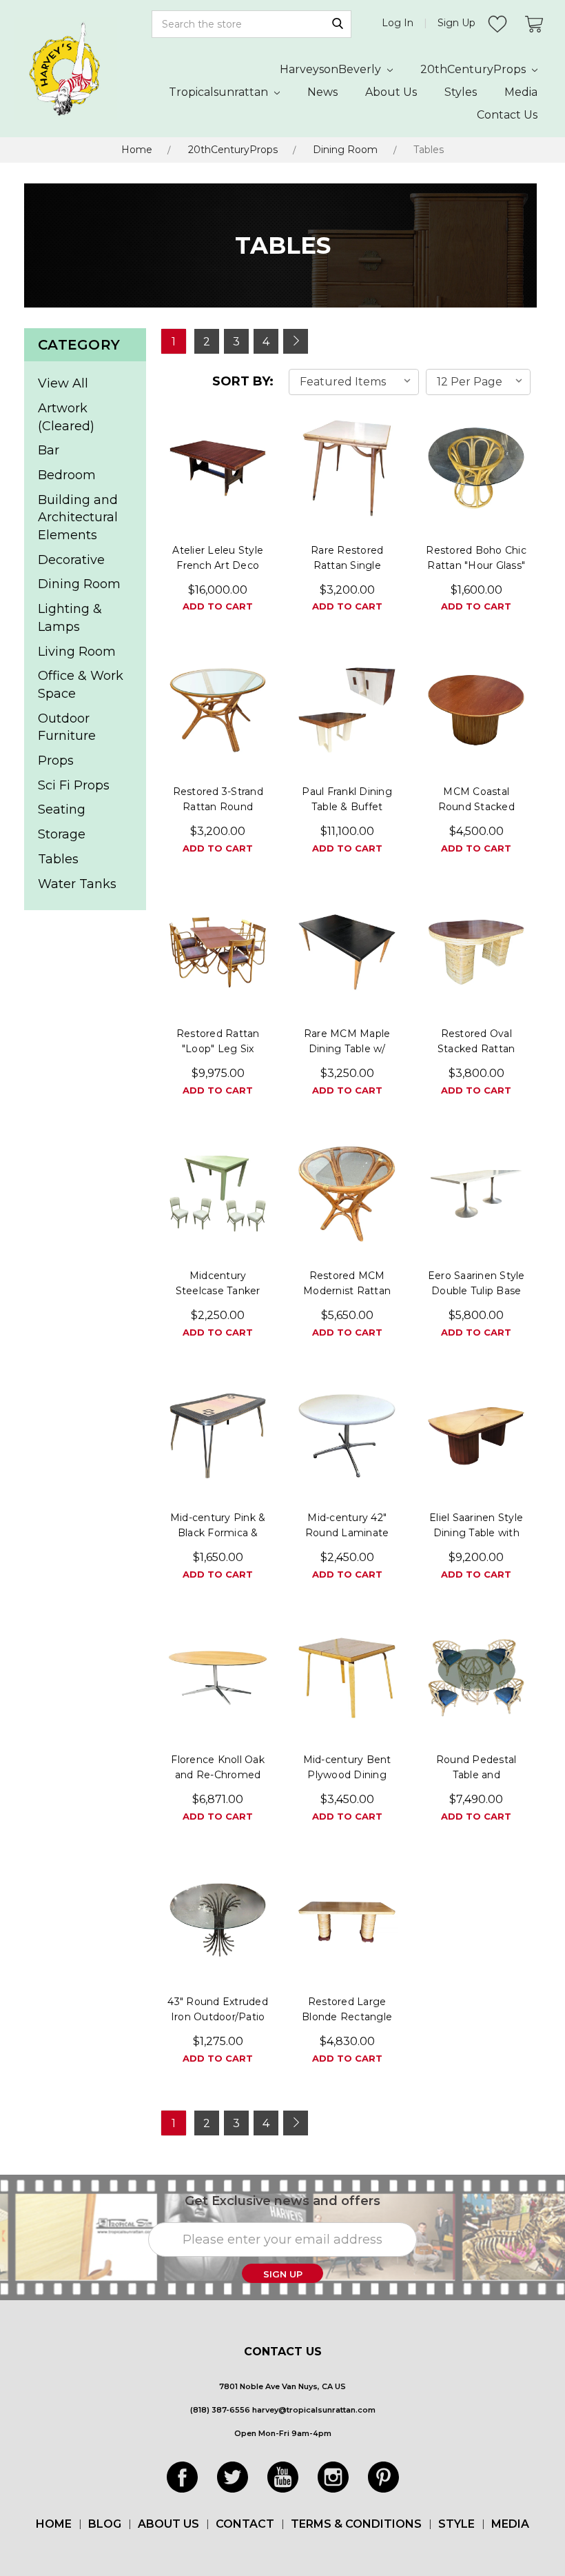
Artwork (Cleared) (66, 417)
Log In (398, 23)
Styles (461, 92)
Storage (62, 834)
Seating (62, 809)
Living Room (77, 652)
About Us (391, 92)
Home (137, 150)
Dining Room (345, 150)
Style (456, 2524)
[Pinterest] (383, 2477)
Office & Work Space (81, 685)
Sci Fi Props (74, 785)
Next (296, 341)
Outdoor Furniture (67, 727)
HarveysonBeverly (332, 69)
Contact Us (507, 115)
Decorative (71, 560)
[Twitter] (233, 2477)
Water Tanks (77, 884)
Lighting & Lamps (70, 618)
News (322, 92)
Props (56, 761)
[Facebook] (182, 2477)
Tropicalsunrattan (220, 92)
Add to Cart (218, 606)
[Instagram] (333, 2477)
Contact (245, 2524)
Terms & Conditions (356, 2524)
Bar (49, 450)
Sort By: (243, 381)
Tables (429, 150)
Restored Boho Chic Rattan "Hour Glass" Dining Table (476, 565)
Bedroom (67, 475)
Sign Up (456, 23)
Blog (105, 2524)
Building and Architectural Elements (78, 517)
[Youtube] (283, 2477)
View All (63, 383)
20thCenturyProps (474, 69)
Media (521, 92)
